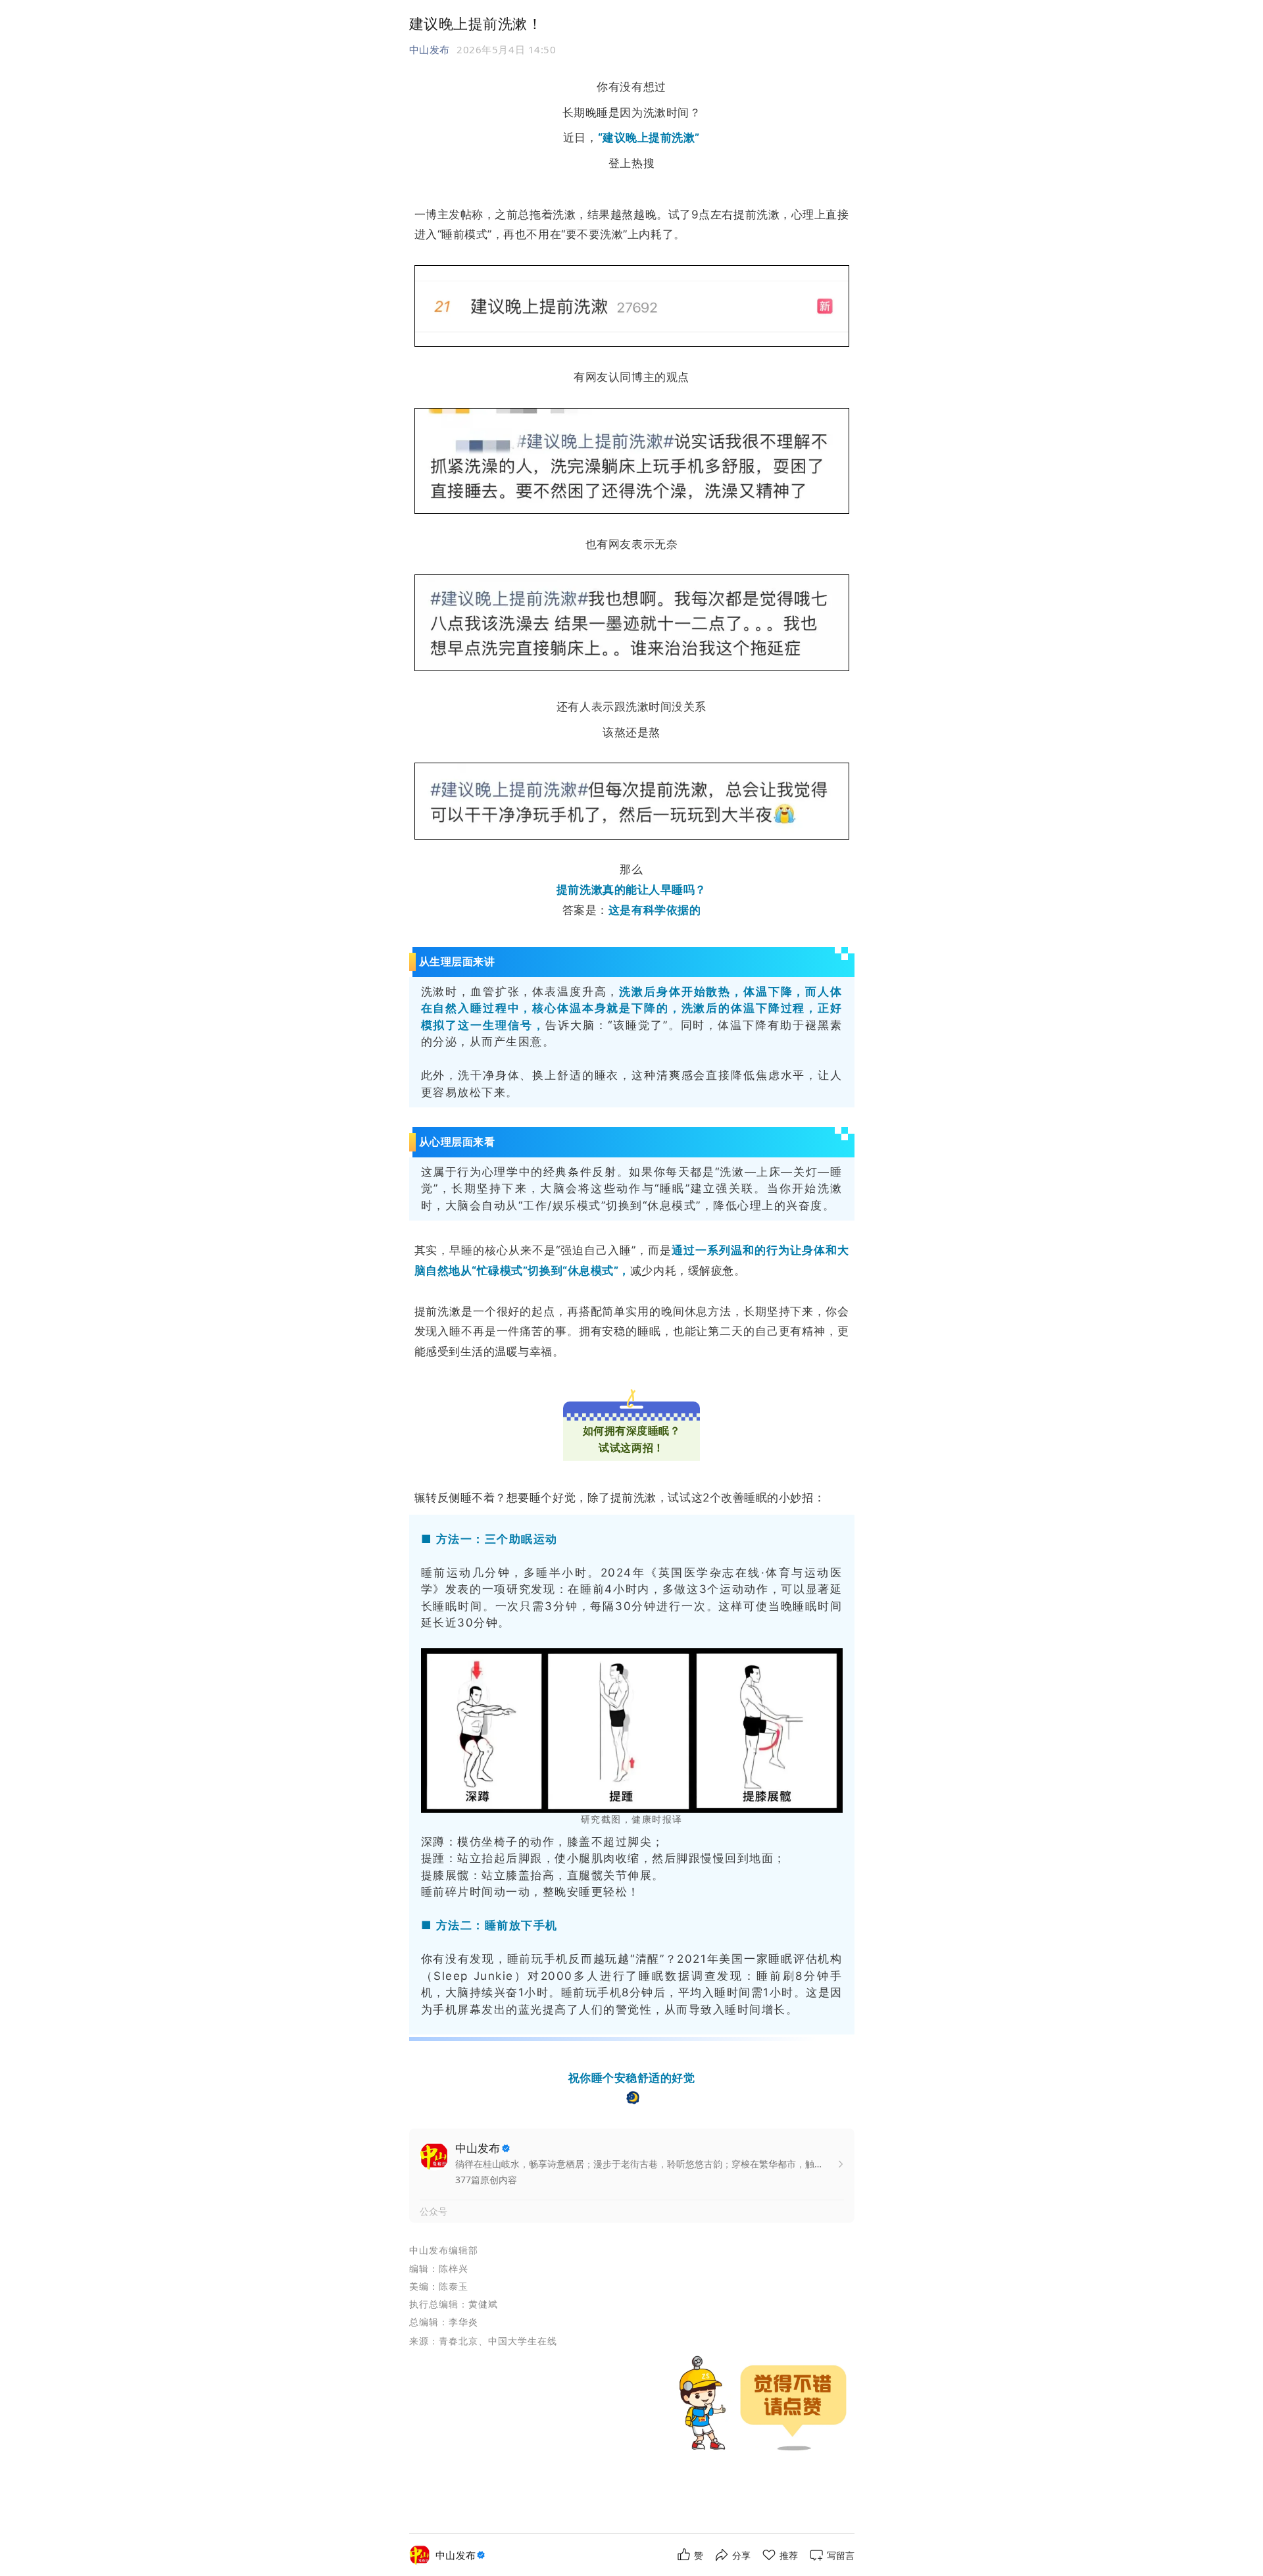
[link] (462, 2555)
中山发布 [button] (430, 49)
